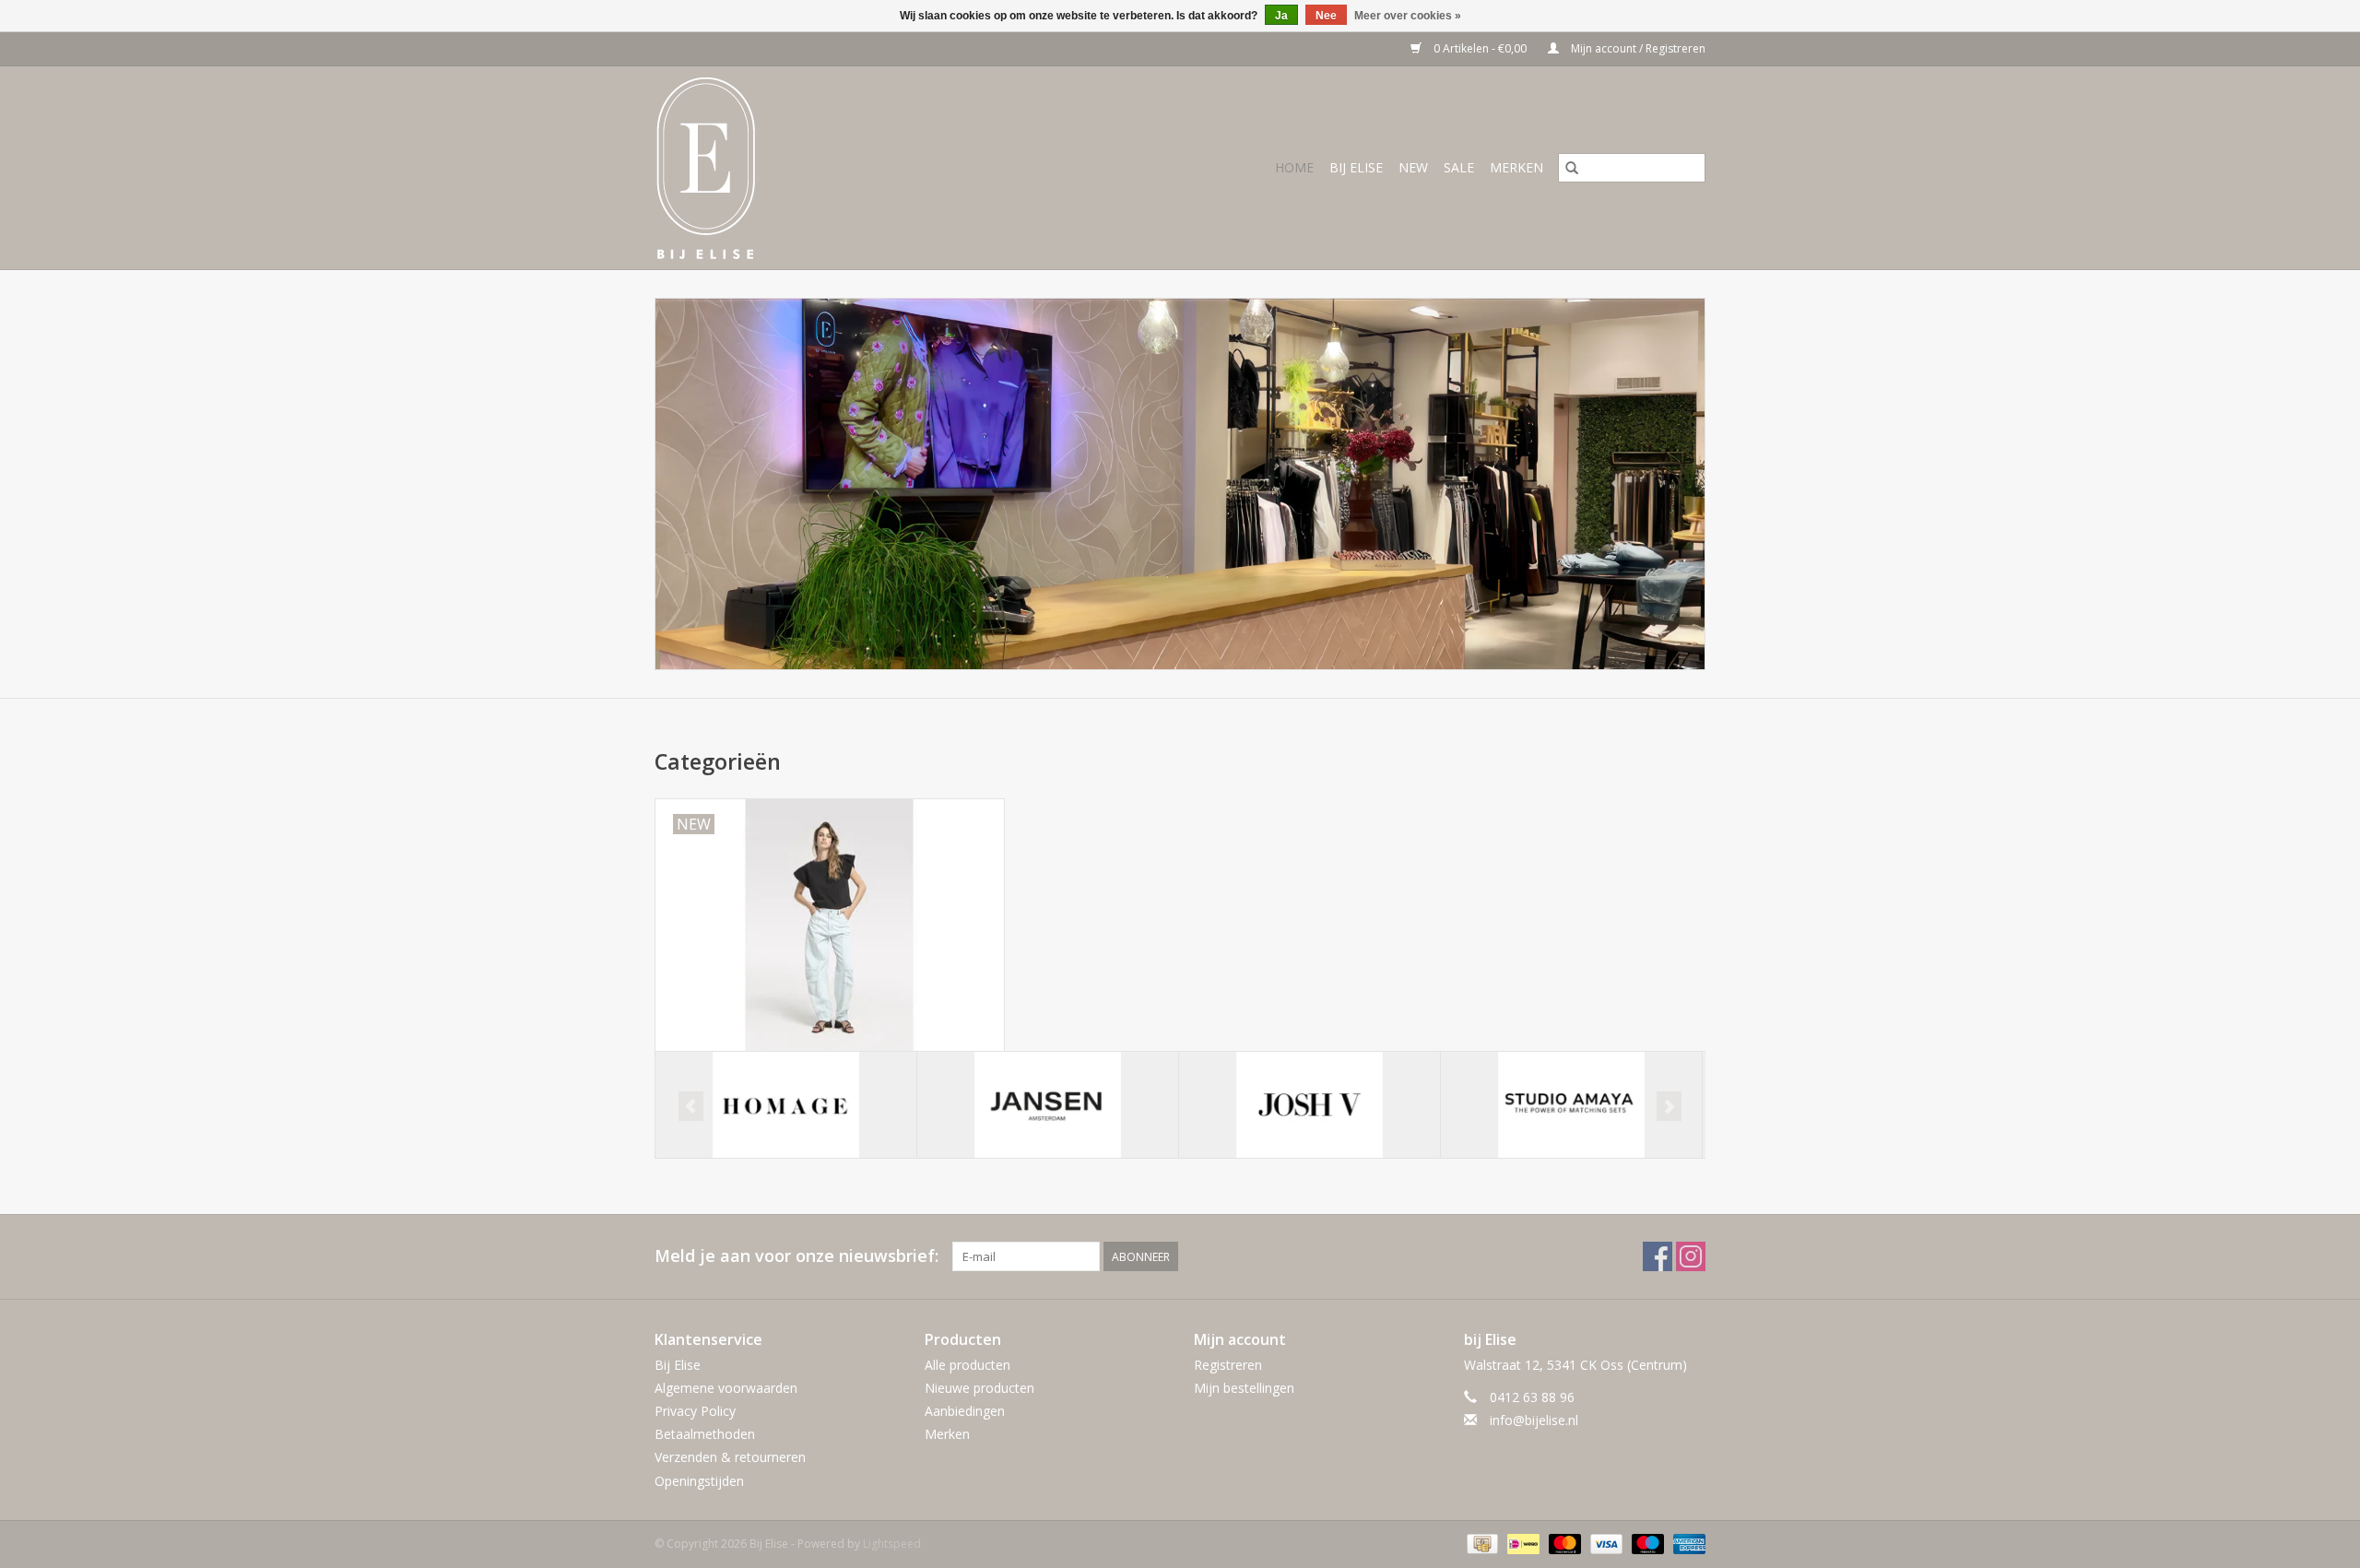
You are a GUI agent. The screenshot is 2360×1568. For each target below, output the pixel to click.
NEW (1413, 167)
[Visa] (1605, 1543)
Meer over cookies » (1408, 16)
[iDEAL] (1521, 1543)
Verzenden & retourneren (730, 1457)
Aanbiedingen (965, 1411)
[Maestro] (1646, 1543)
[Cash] (1481, 1543)
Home (1294, 167)
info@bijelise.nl (1534, 1420)
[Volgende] (1669, 1106)
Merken (1516, 167)
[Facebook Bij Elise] (1658, 1256)
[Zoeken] (1572, 168)
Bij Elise (678, 1365)
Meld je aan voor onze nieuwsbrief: (796, 1256)
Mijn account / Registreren (1637, 48)
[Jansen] (1048, 1105)
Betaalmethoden (705, 1434)
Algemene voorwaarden (726, 1388)
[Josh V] (1310, 1105)
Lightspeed (892, 1544)
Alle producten (968, 1365)
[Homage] (786, 1105)
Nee (1326, 16)
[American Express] (1686, 1543)
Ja (1281, 16)
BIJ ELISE (1356, 167)
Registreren (1228, 1365)
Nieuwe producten (979, 1388)
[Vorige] (691, 1106)
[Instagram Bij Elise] (1691, 1256)
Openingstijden (699, 1481)
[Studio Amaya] (1571, 1105)
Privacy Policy (695, 1411)
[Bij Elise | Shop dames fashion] (755, 168)
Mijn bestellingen (1244, 1388)
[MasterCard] (1563, 1543)
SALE (1459, 167)
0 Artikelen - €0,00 (1480, 48)
